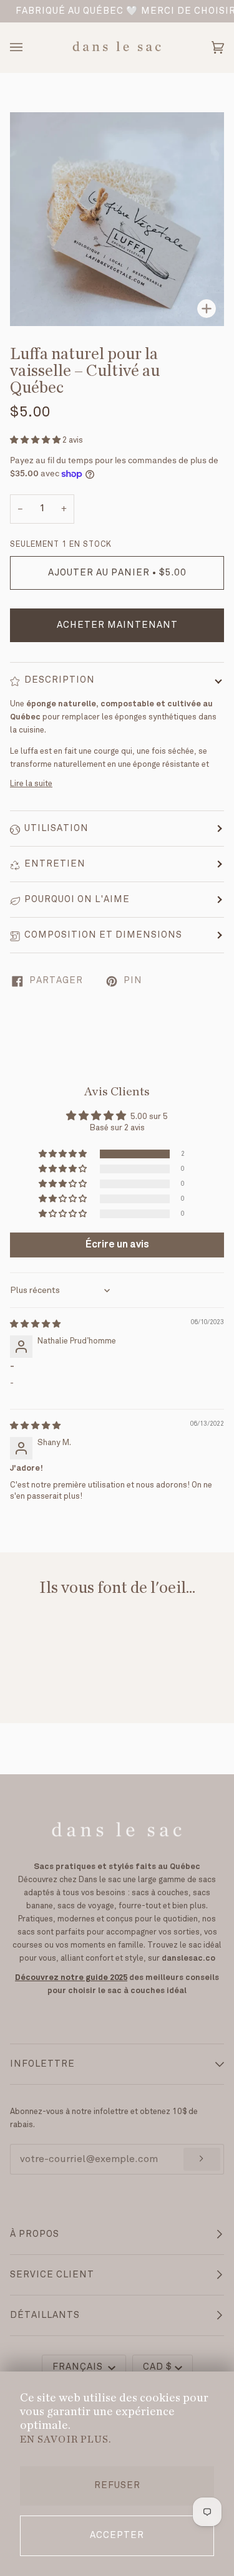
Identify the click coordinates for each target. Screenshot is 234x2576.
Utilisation (56, 829)
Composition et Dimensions (103, 935)
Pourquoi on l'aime (77, 900)
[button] (36, 440)
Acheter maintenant (117, 625)
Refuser (117, 2486)
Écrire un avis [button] (117, 1245)
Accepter (117, 2535)
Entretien (55, 864)
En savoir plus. (66, 2439)
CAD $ (158, 2367)
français (79, 2367)
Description (60, 680)
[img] (35, 1324)
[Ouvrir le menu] (29, 47)
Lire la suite (31, 784)
